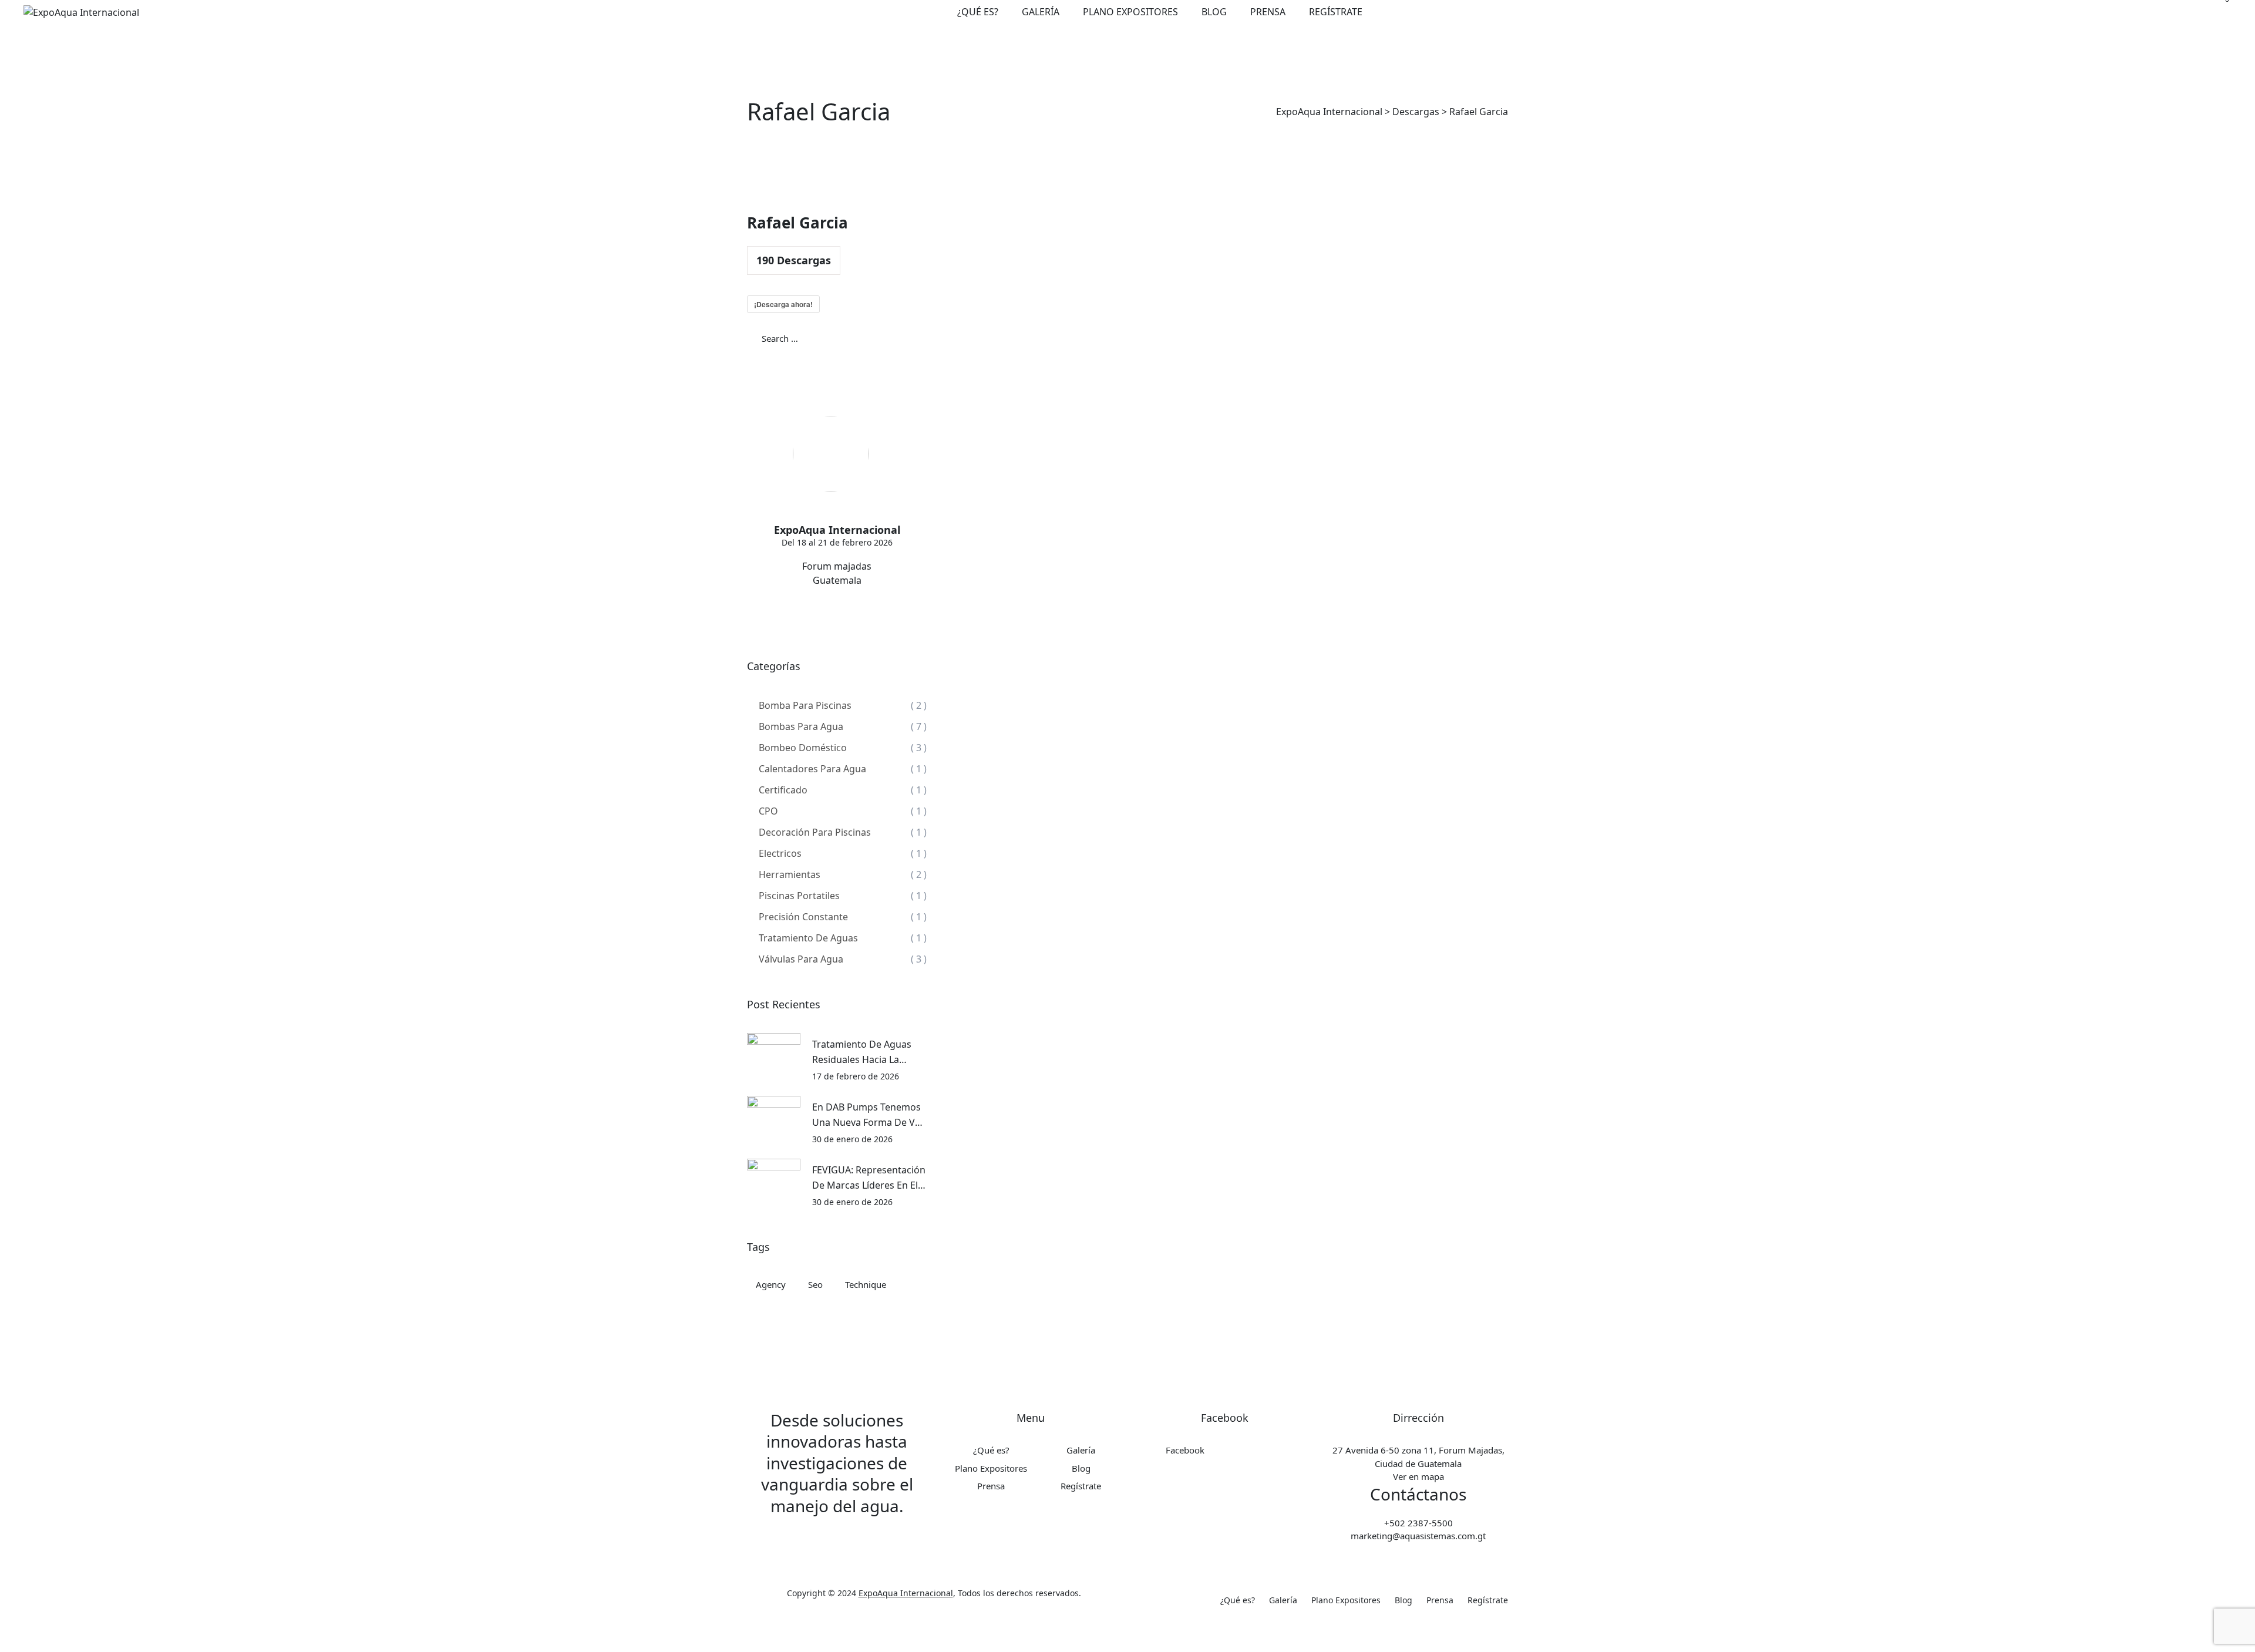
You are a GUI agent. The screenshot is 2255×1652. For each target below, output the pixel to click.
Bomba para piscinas (805, 705)
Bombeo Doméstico (803, 748)
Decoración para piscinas (815, 832)
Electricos (780, 853)
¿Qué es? (978, 12)
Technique (866, 1284)
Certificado (783, 790)
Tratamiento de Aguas (808, 938)
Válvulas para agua (801, 959)
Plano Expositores (1130, 12)
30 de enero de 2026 (852, 1139)
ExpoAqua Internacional (906, 1593)
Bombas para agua (801, 726)
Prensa (1268, 12)
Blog (1214, 12)
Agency (771, 1284)
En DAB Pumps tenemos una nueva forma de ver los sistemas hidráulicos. (869, 1115)
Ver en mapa (1418, 1476)
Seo (815, 1284)
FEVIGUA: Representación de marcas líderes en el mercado (869, 1178)
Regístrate (1336, 12)
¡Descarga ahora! (783, 304)
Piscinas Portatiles (799, 896)
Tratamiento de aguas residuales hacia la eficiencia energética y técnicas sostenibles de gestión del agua (865, 1052)
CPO (768, 811)
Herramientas (790, 874)
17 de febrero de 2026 (856, 1076)
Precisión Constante (803, 917)
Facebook (1185, 1450)
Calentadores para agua (812, 769)
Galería (1041, 12)
